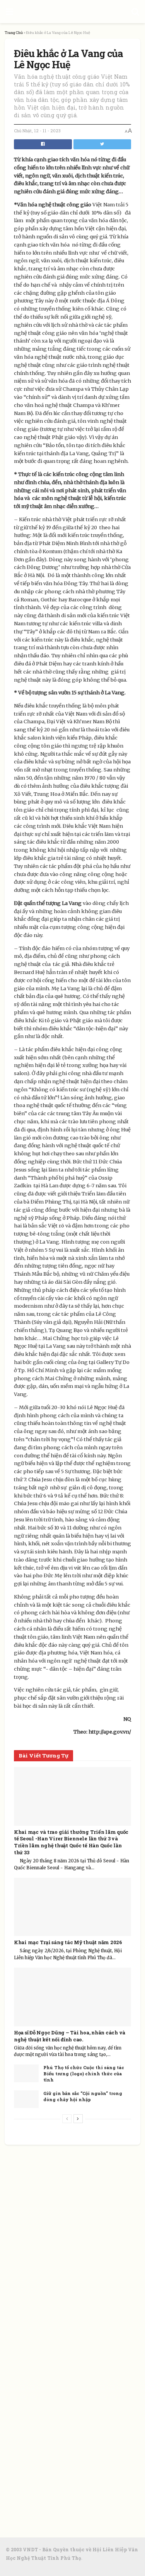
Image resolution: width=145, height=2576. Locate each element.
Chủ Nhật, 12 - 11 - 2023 (37, 131)
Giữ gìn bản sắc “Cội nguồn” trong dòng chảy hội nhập (83, 2096)
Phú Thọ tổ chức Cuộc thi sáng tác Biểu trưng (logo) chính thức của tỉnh (84, 2073)
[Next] (78, 2119)
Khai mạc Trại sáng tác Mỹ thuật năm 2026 (68, 1942)
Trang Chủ (14, 33)
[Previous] (67, 2119)
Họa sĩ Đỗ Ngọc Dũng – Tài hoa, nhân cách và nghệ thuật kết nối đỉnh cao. (70, 2036)
